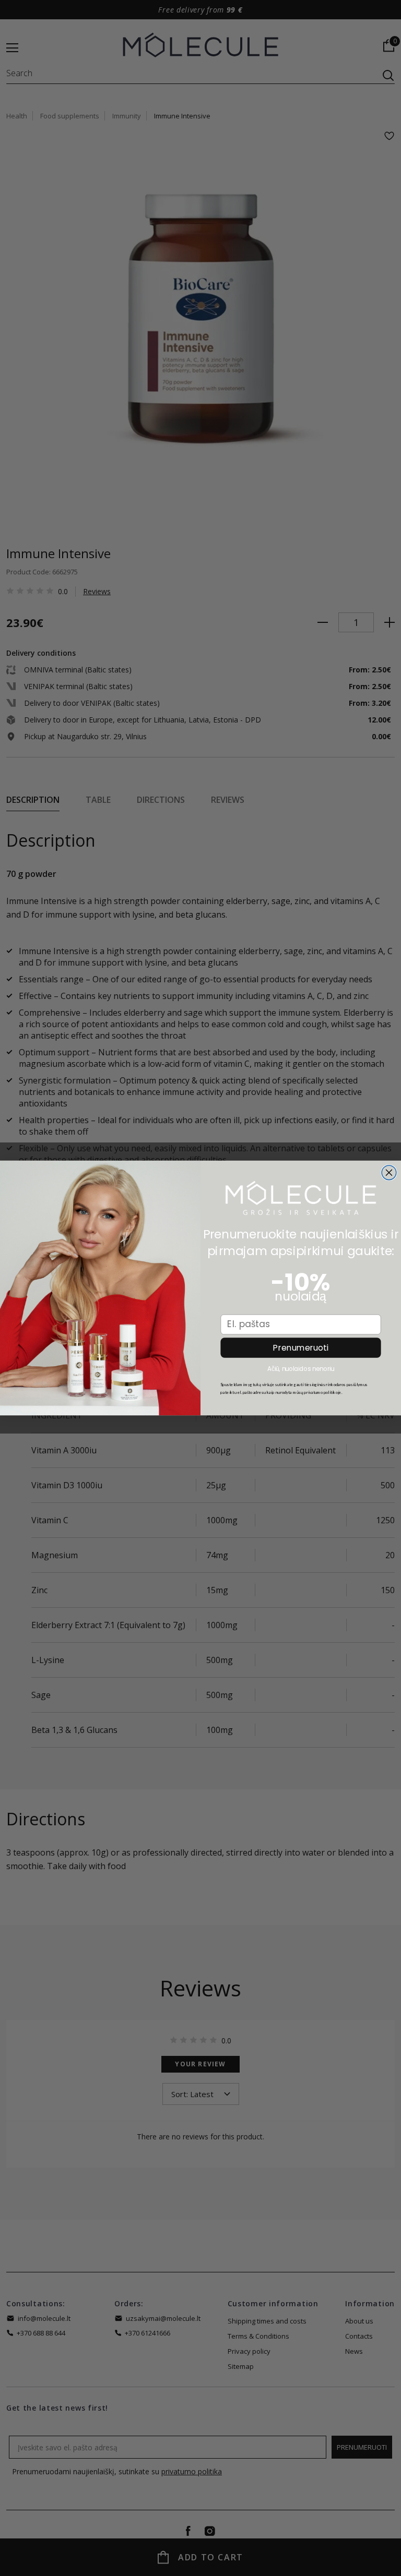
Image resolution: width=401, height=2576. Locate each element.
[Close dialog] (389, 1173)
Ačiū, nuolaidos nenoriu (301, 1369)
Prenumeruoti (300, 1348)
